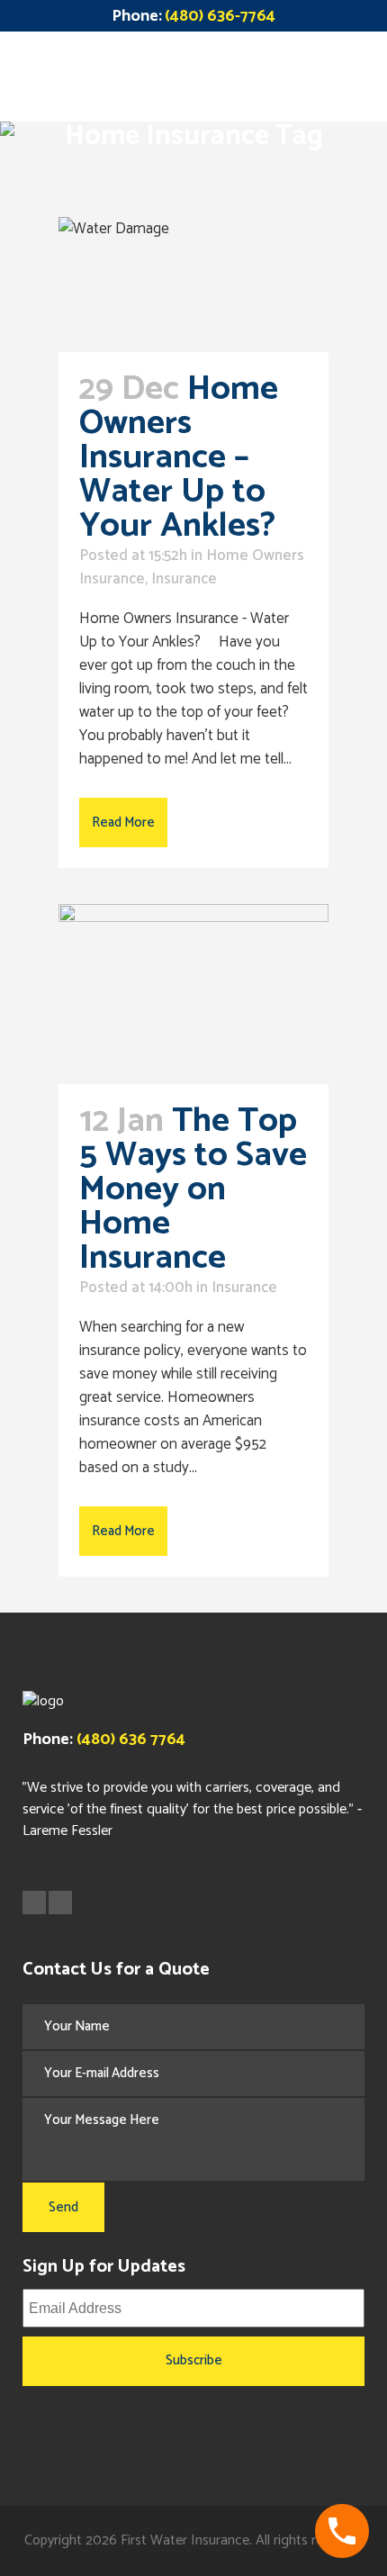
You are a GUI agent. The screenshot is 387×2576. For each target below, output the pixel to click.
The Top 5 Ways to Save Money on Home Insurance (193, 1190)
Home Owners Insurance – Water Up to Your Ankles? (185, 458)
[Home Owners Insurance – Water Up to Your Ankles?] (193, 285)
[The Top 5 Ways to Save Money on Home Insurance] (193, 994)
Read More (123, 823)
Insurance (184, 579)
